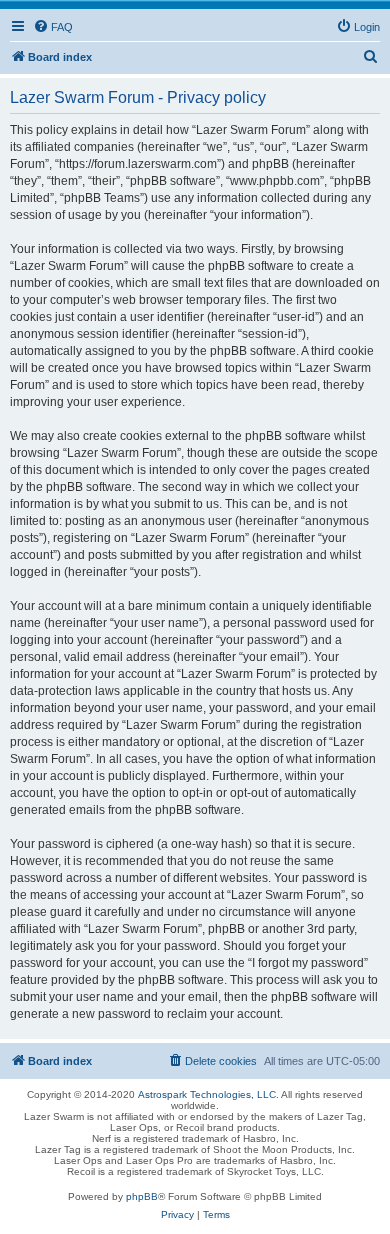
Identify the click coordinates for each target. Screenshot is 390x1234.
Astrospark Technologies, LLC (207, 1094)
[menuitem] (53, 27)
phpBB (142, 1196)
